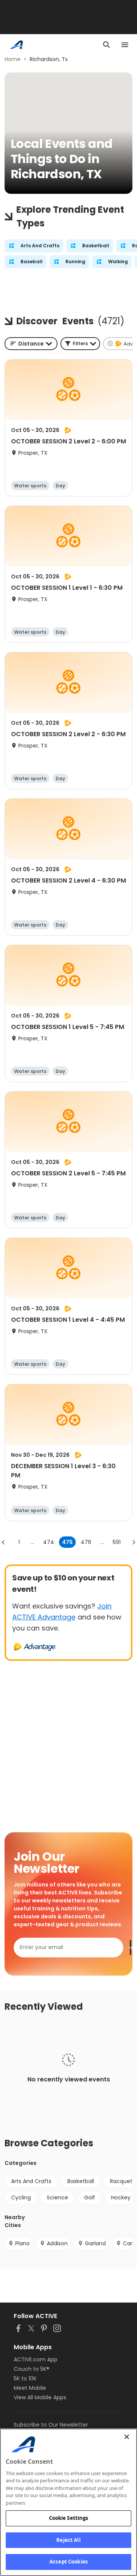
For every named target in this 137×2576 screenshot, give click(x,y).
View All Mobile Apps (40, 2397)
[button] (80, 344)
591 (117, 1542)
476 (86, 1542)
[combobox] (31, 344)
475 (67, 1542)
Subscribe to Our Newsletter (51, 2425)
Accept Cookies (68, 2562)
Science (57, 2197)
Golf (90, 2197)
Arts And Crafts (31, 2181)
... (33, 1542)
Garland (95, 2243)
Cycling (21, 2197)
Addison (57, 2243)
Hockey (121, 2197)
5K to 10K (25, 2378)
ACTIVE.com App (36, 2359)
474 (49, 1542)
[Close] (127, 2437)
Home (13, 59)
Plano (22, 2243)
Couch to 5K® (32, 2369)
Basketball (81, 2181)
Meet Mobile (30, 2388)
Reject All (68, 2540)
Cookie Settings (69, 2518)
